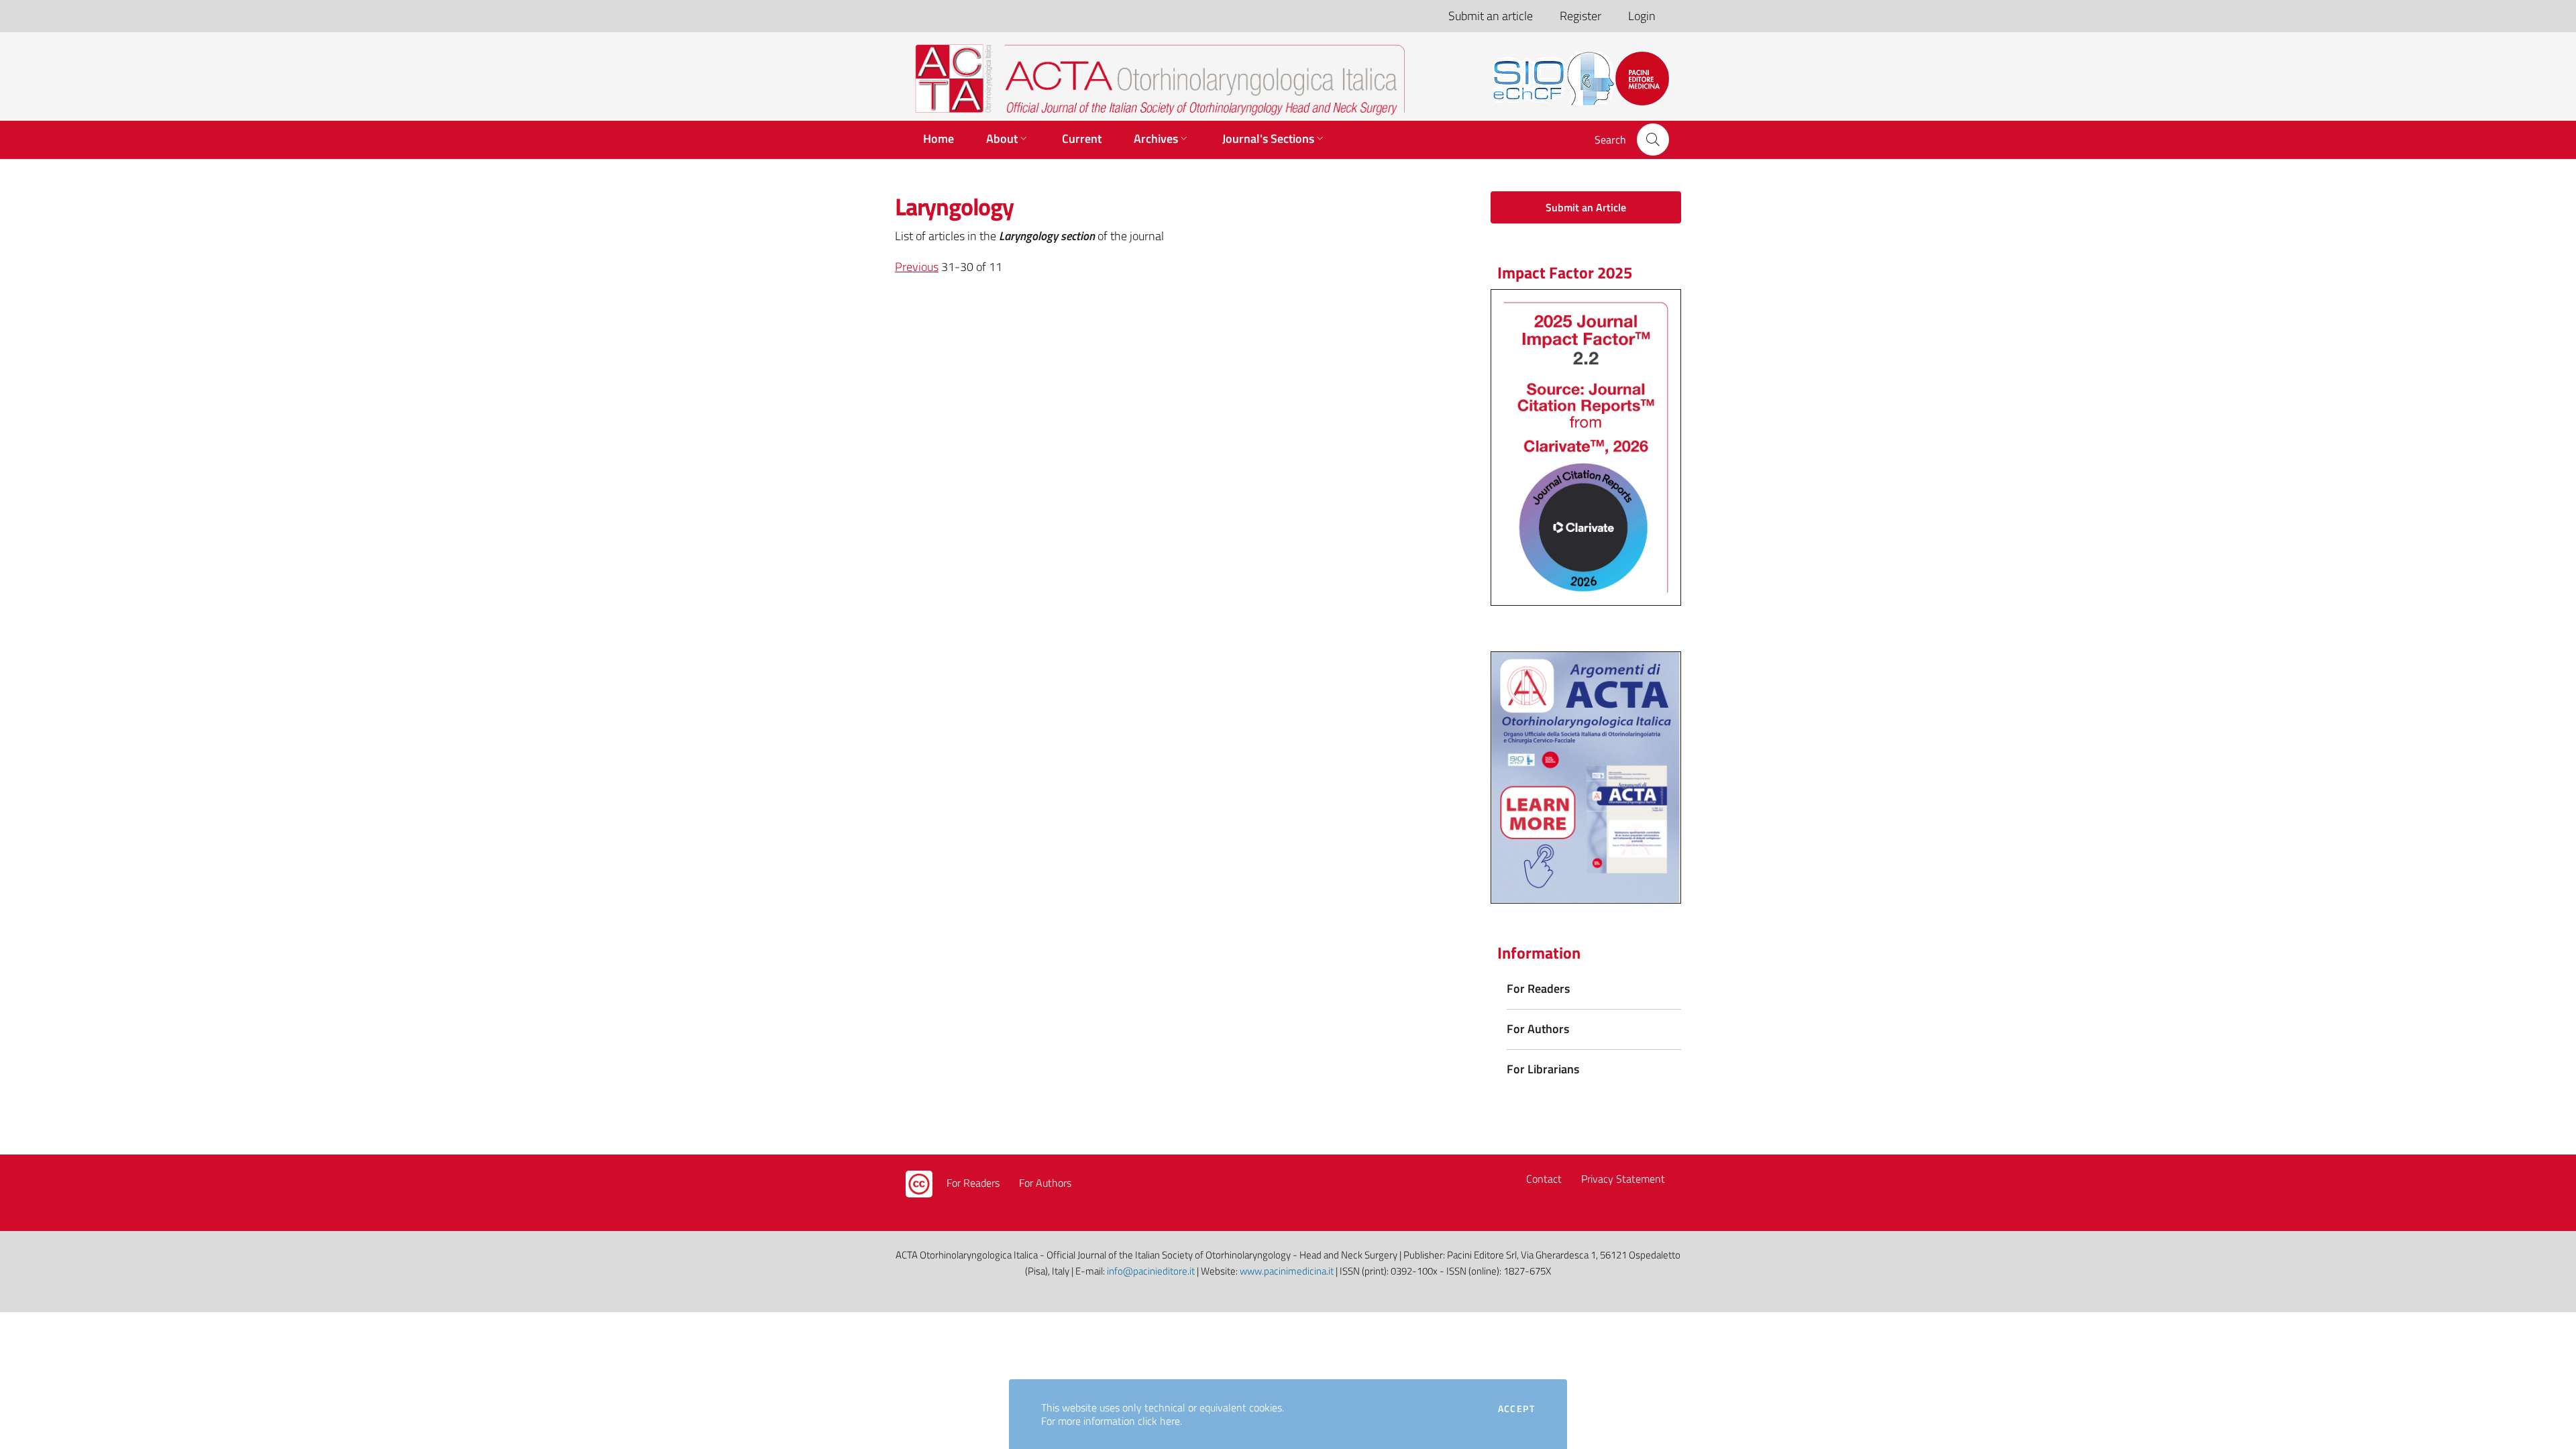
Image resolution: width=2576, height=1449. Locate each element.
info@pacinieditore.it (1151, 1271)
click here (1159, 1421)
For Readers (973, 1183)
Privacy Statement (1623, 1179)
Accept (1516, 1409)
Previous (917, 267)
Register (1580, 16)
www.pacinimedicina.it (1287, 1271)
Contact (1544, 1179)
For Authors (1045, 1183)
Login (1642, 16)
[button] (1653, 140)
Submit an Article (1586, 207)
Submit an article (1491, 16)
